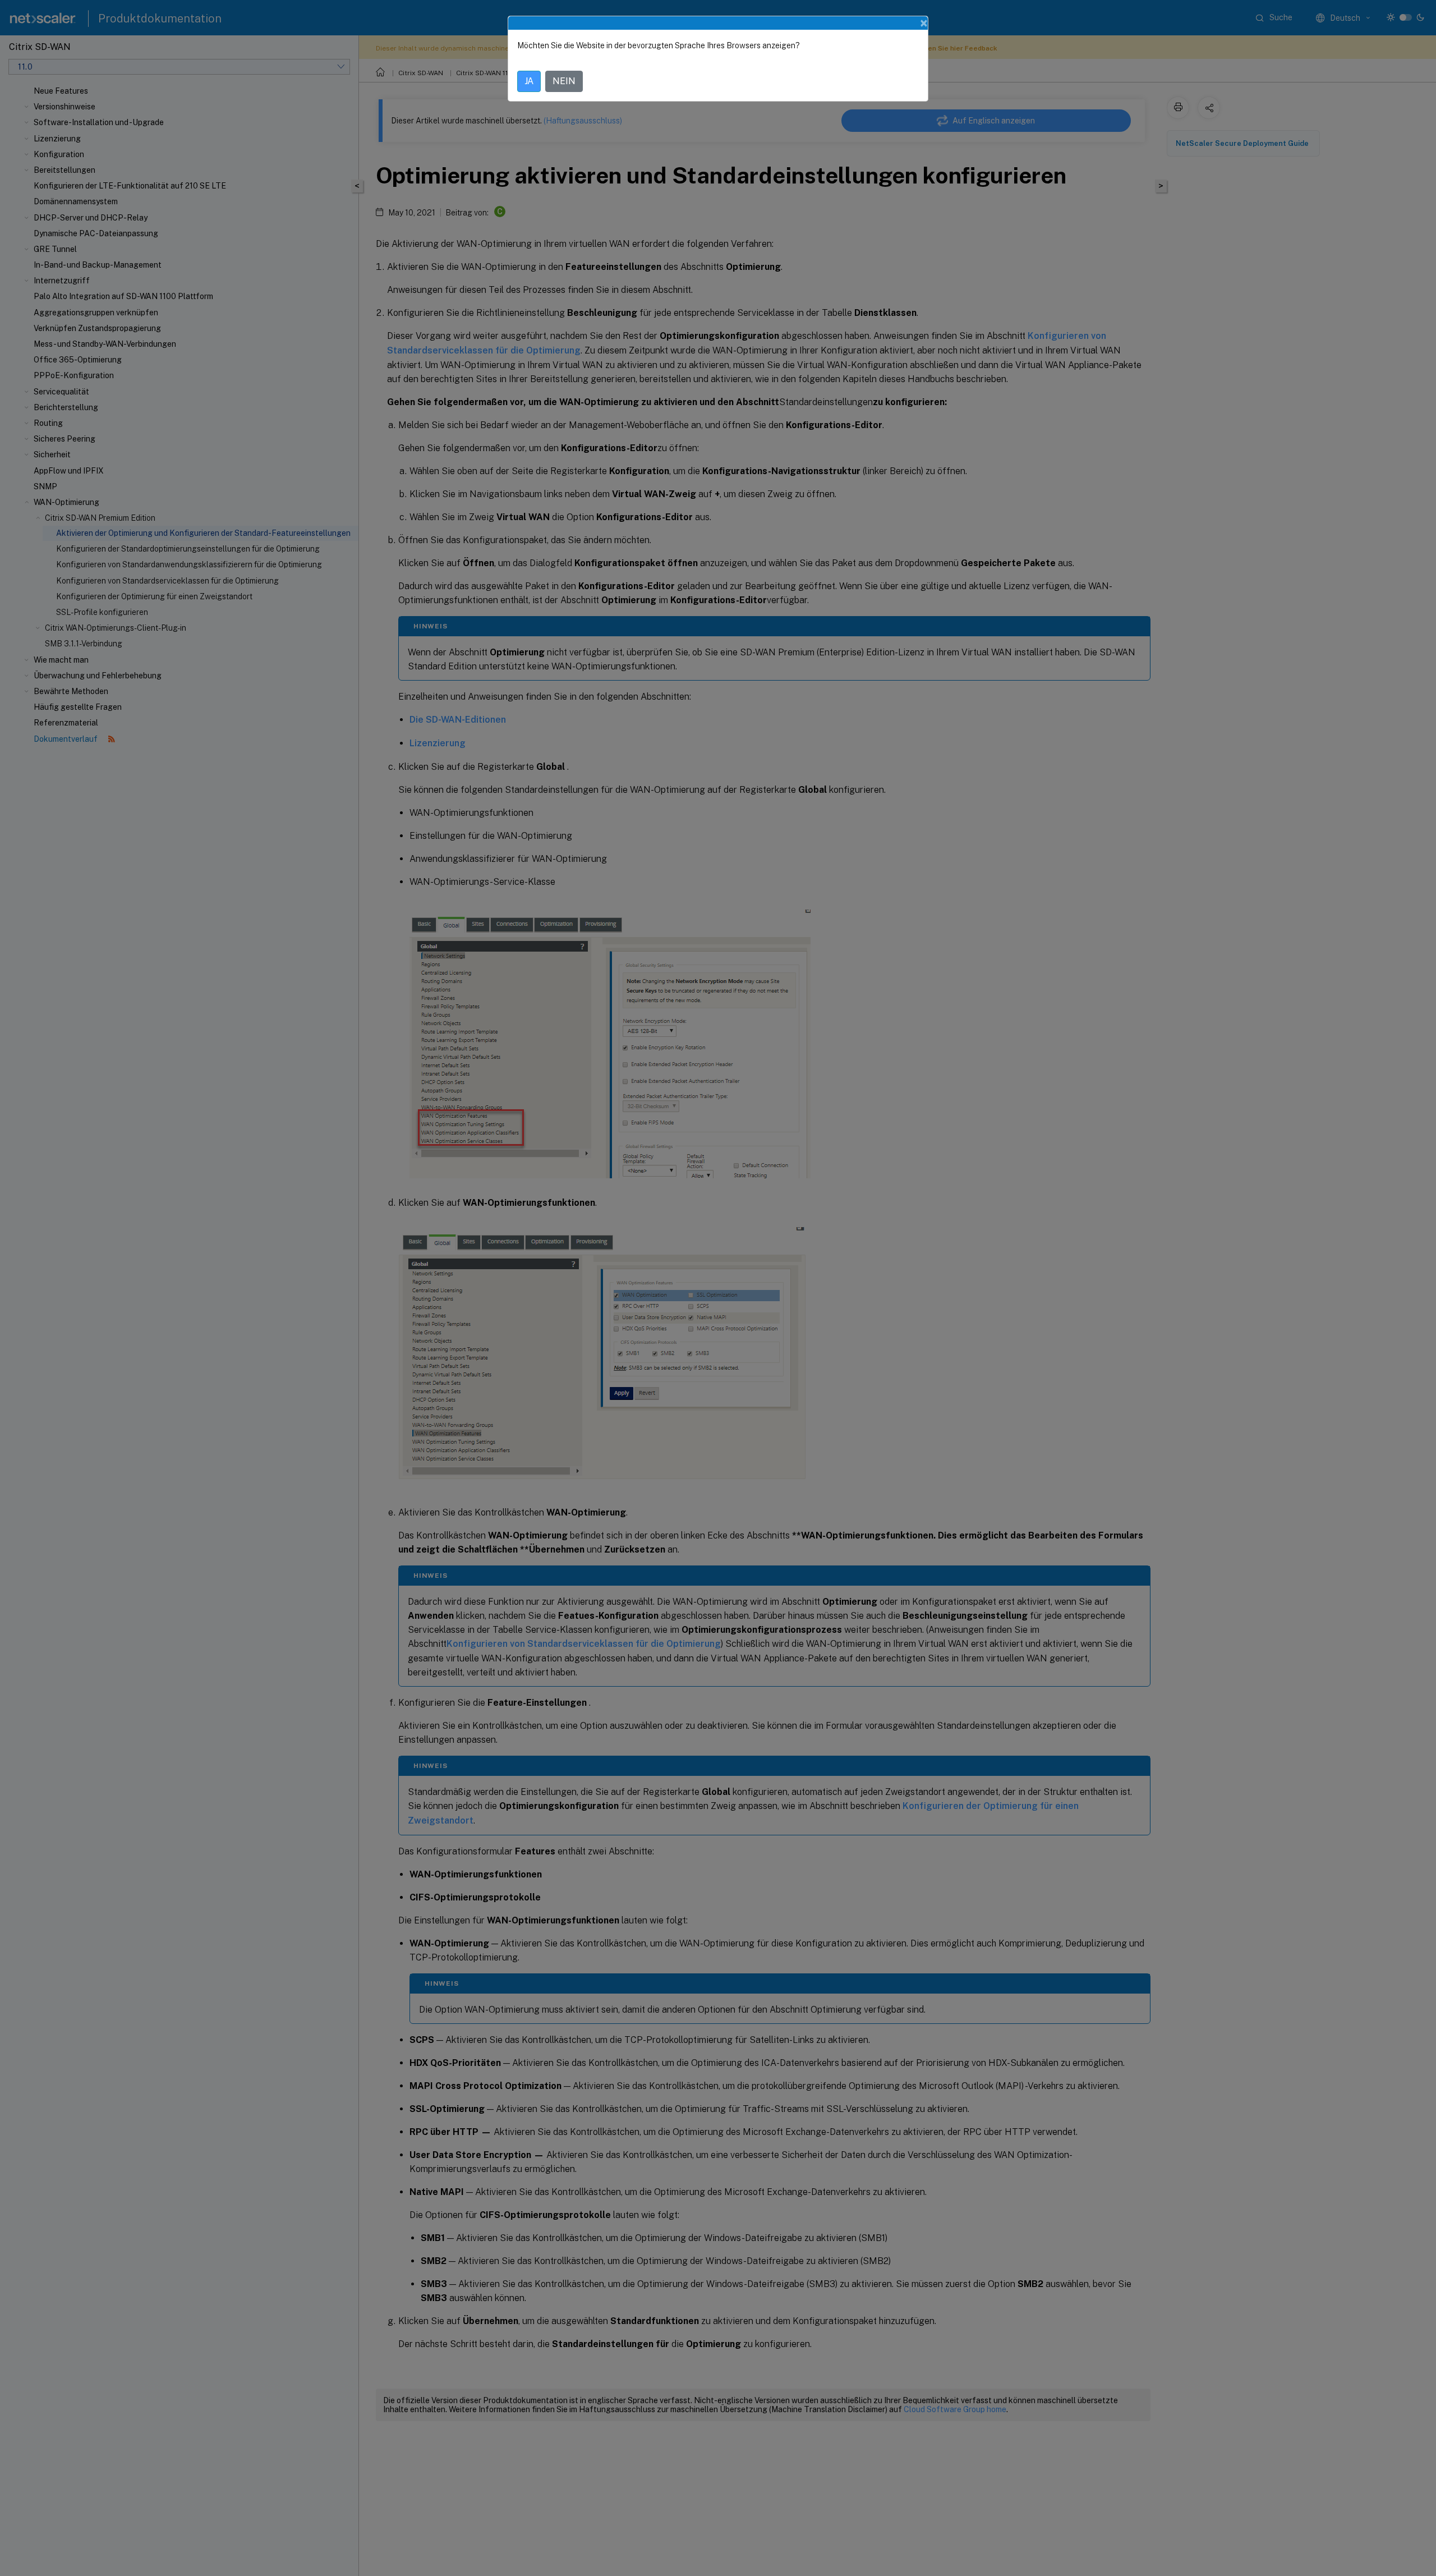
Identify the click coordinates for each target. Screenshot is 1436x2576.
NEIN (564, 81)
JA (529, 81)
